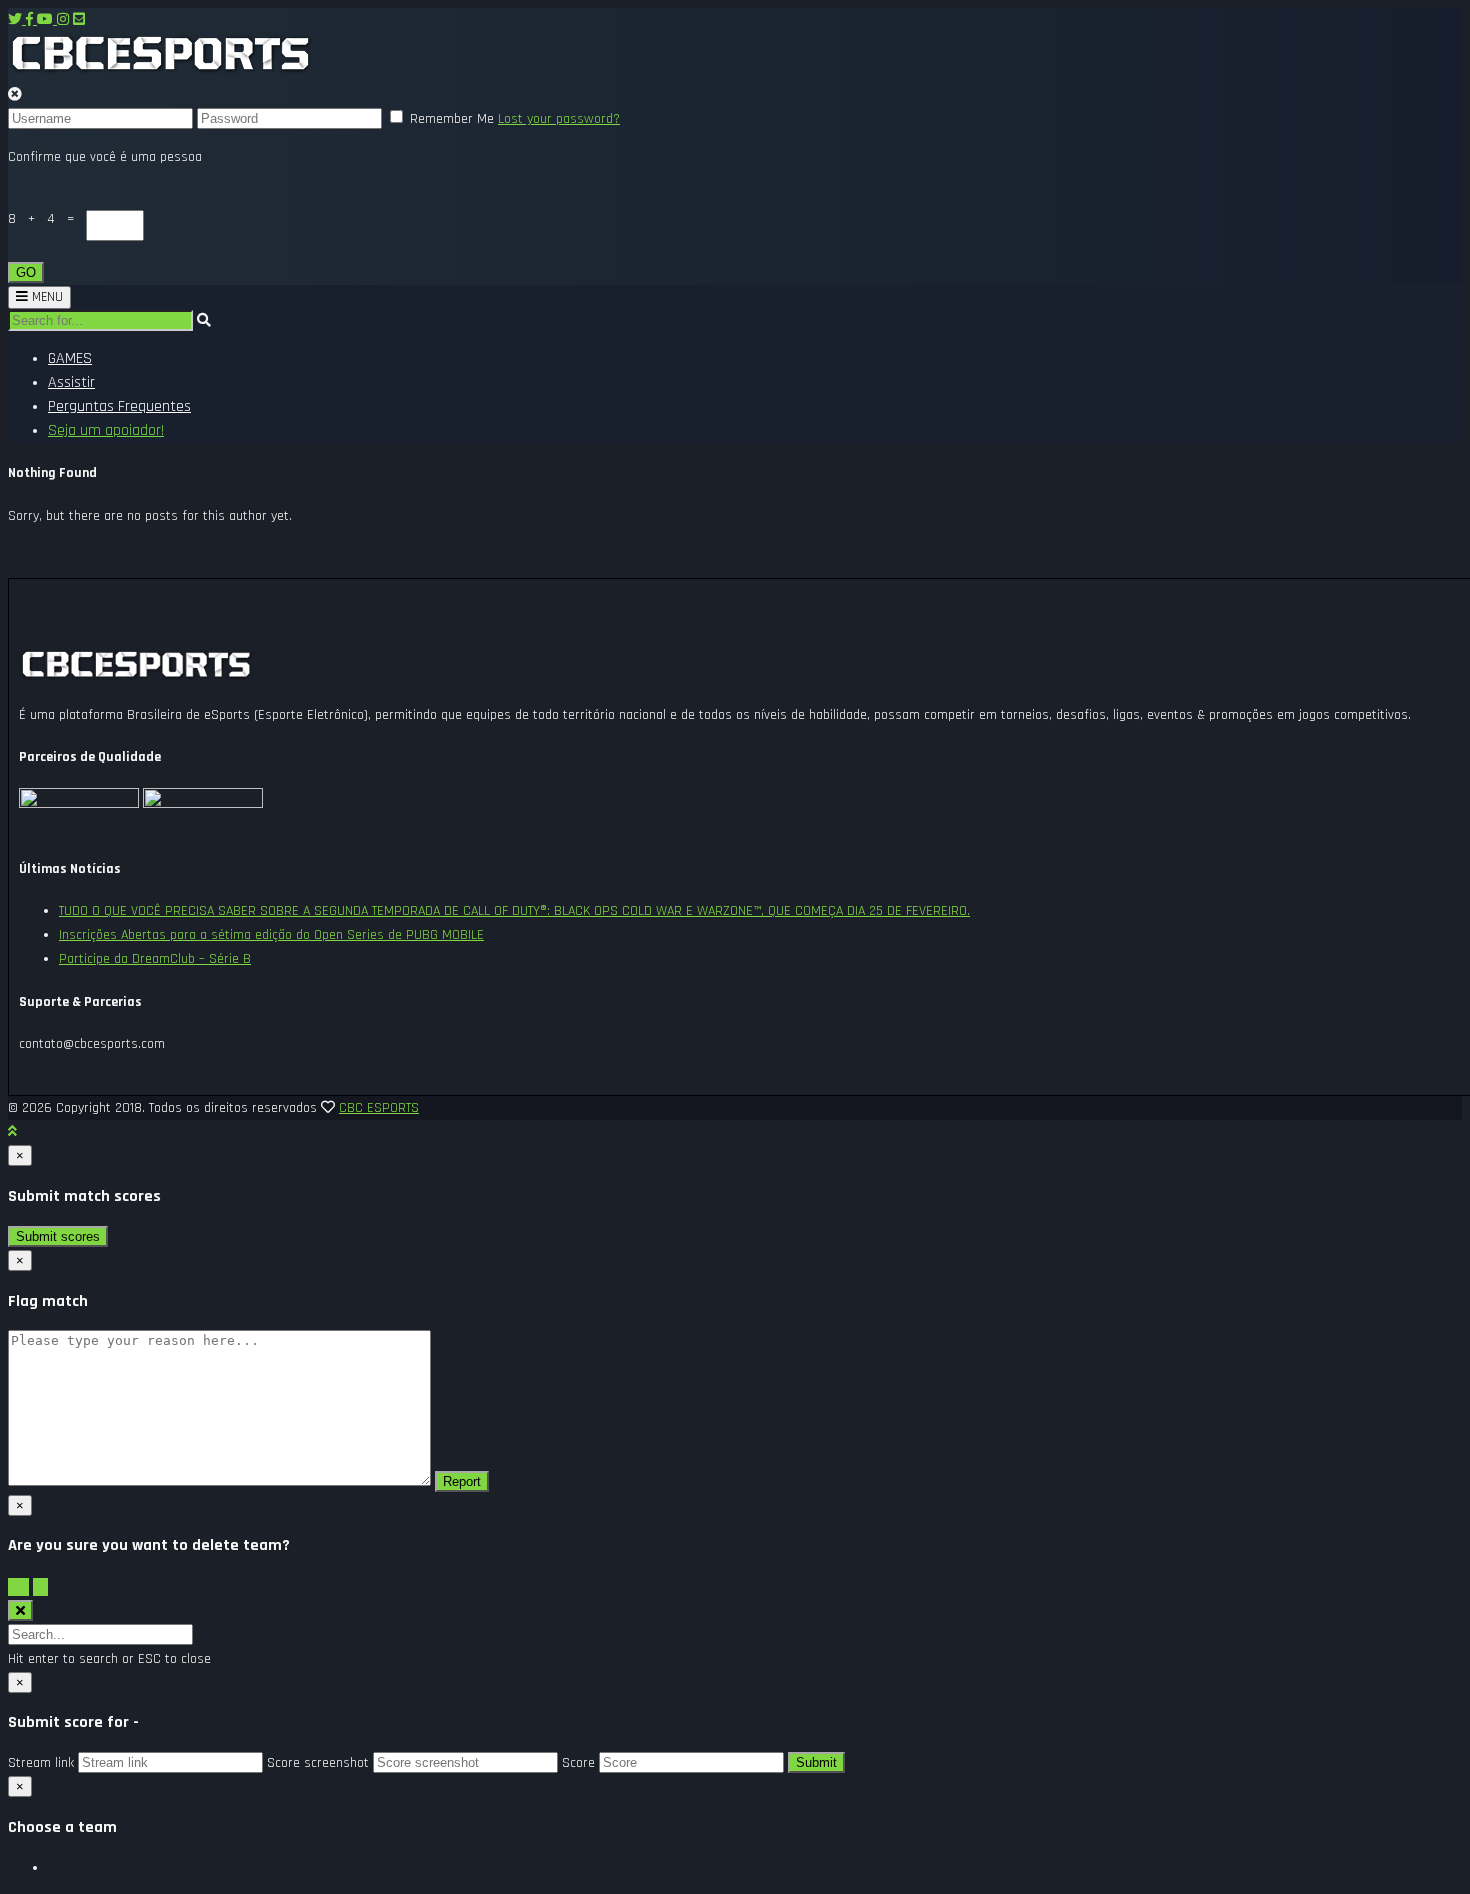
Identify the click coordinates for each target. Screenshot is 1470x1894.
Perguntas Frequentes (119, 406)
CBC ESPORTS (379, 1108)
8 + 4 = (47, 219)
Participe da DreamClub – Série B (155, 959)
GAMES (70, 358)
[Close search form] (20, 1610)
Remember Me (452, 119)
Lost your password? (559, 119)
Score (578, 1763)
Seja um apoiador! (106, 430)
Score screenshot (318, 1763)
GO (26, 272)
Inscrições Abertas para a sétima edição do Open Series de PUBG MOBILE (271, 935)
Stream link (41, 1763)
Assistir (71, 382)
